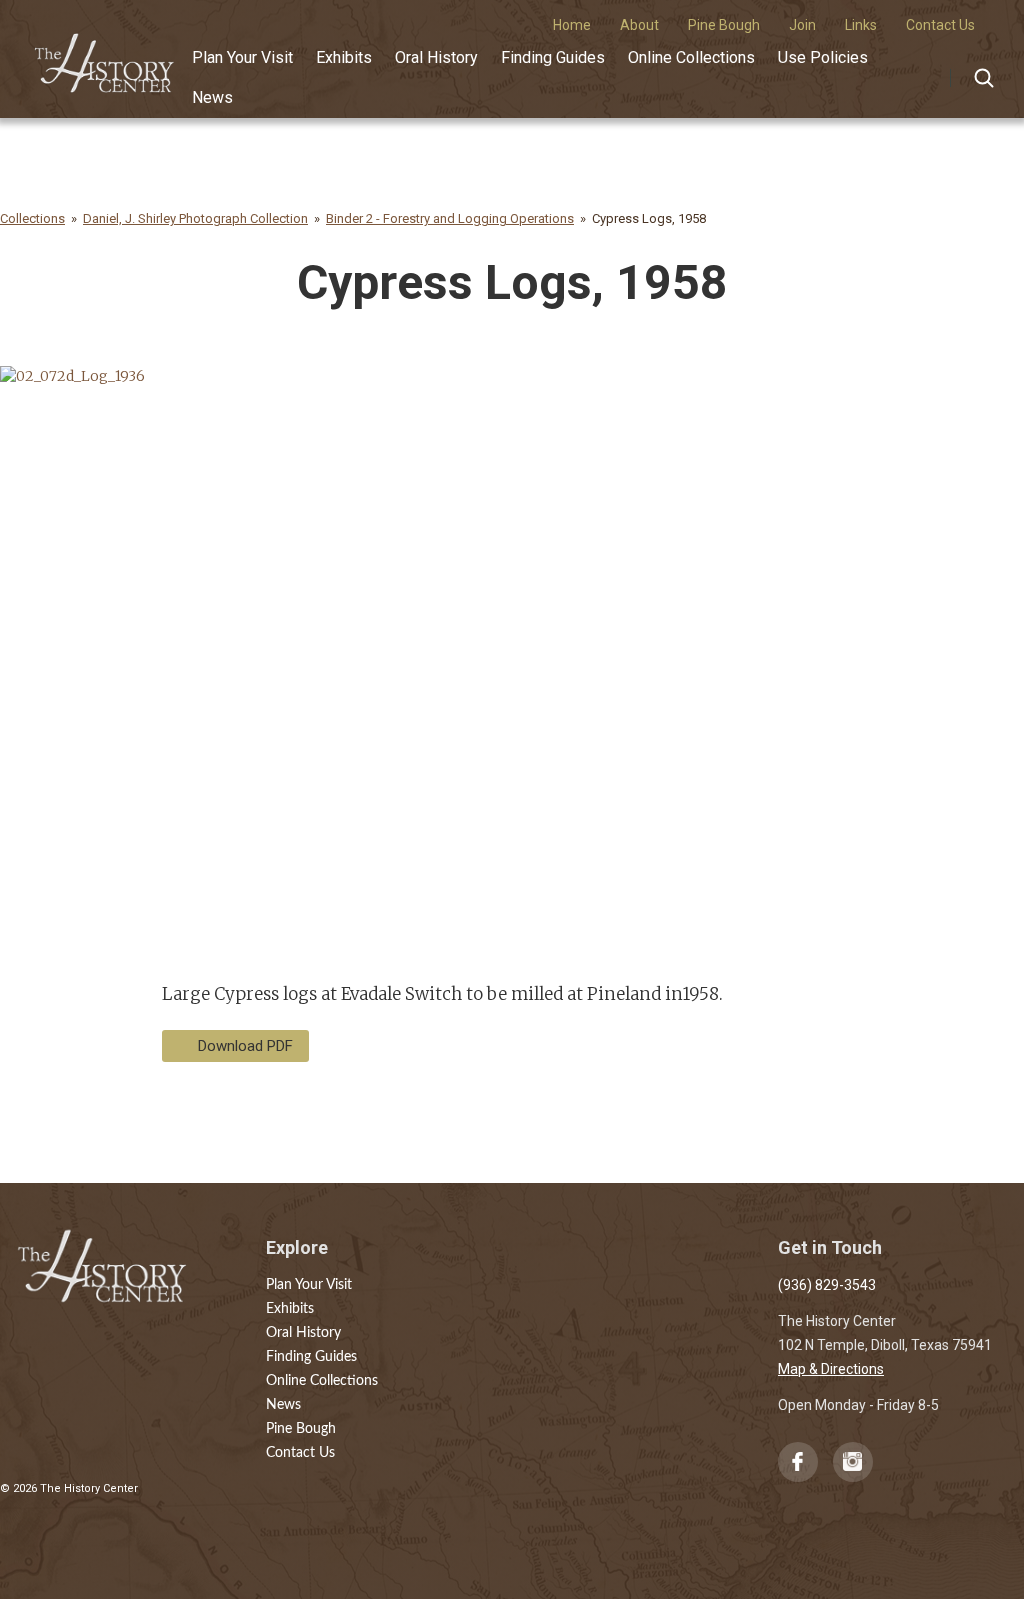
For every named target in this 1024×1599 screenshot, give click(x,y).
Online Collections (691, 57)
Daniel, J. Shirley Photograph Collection (195, 218)
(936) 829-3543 (827, 1285)
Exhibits (344, 57)
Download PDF (245, 1046)
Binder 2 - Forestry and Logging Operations (450, 218)
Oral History (436, 57)
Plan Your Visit (242, 57)
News (212, 97)
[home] (105, 56)
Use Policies (823, 57)
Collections (32, 218)
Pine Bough (301, 1429)
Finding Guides (553, 57)
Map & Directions (831, 1369)
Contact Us (300, 1453)
